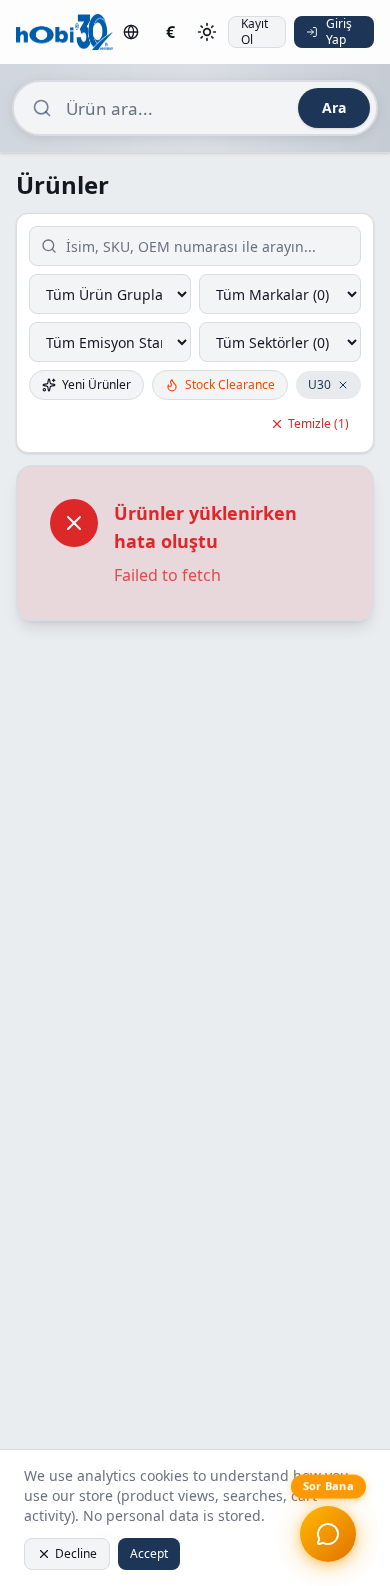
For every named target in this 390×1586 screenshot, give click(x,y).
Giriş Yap (339, 32)
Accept (149, 1553)
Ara (334, 107)
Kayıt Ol (254, 32)
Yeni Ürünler (96, 384)
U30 (319, 384)
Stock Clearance (230, 384)
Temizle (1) (318, 423)
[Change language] (131, 32)
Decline (76, 1553)
